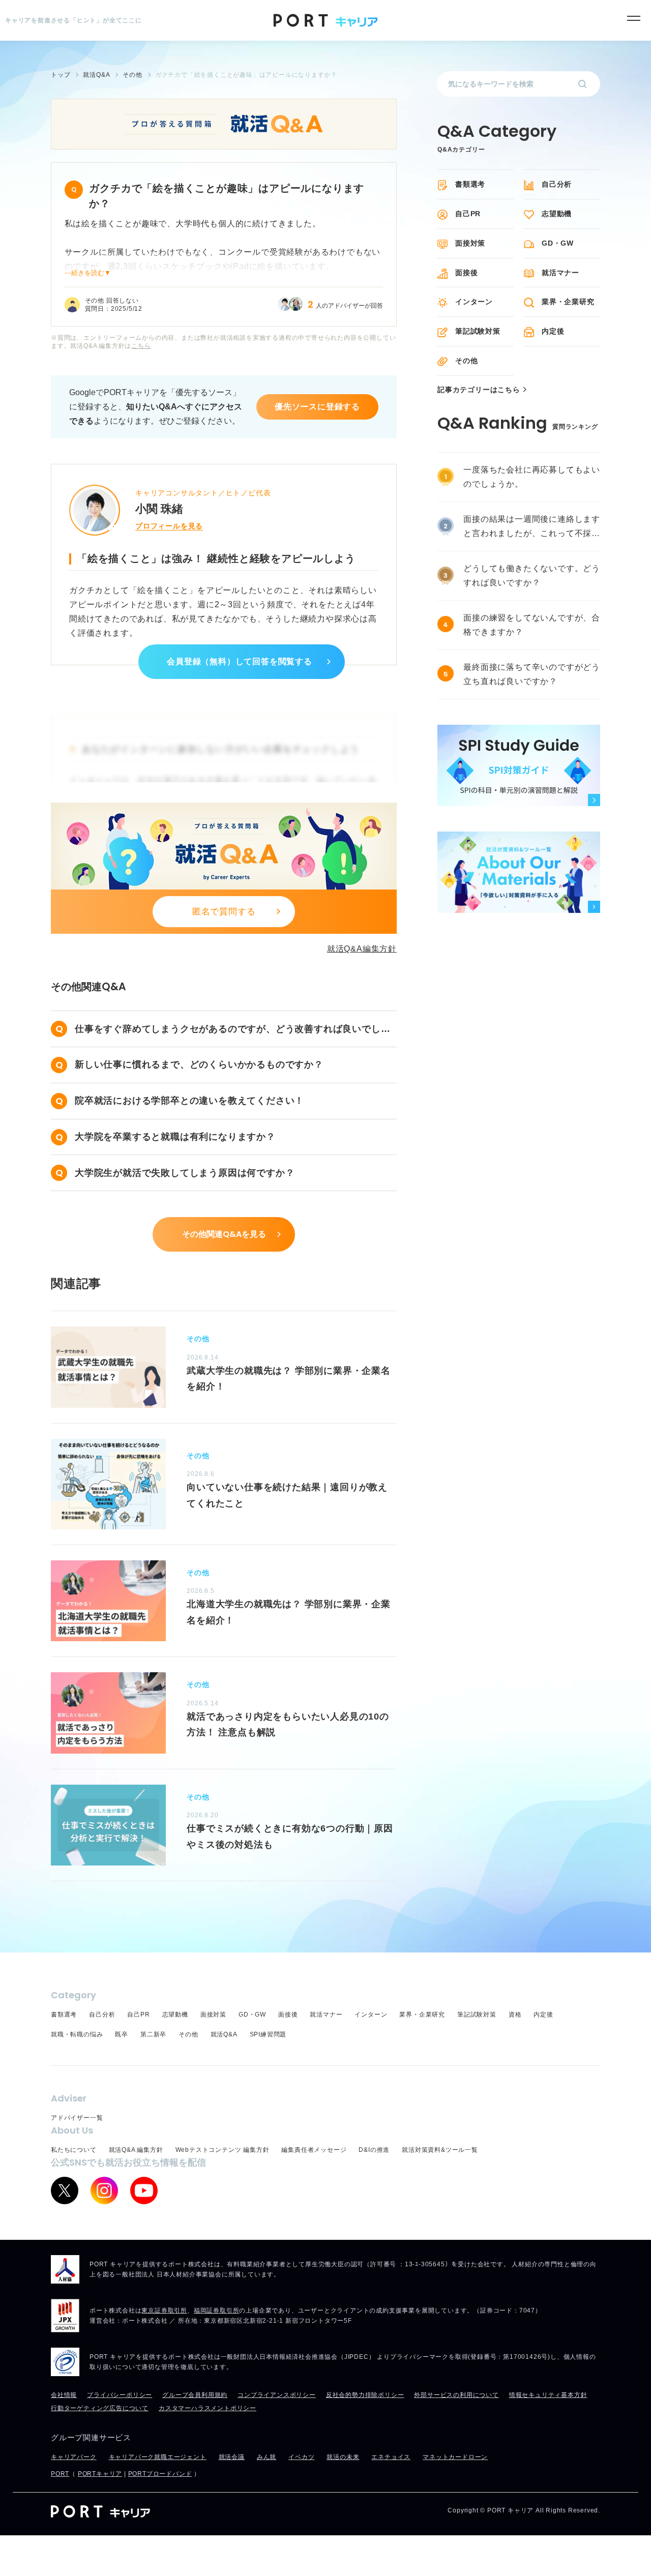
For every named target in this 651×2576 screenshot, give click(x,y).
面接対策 (470, 243)
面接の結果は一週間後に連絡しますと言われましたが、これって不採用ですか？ (532, 528)
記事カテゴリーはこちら (479, 390)
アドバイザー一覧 (77, 2118)
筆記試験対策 (478, 331)
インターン (474, 302)
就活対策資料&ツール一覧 (440, 2150)
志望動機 (557, 214)
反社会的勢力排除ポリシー (365, 2395)
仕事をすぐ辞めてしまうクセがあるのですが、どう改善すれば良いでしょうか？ (232, 1030)
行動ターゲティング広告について (100, 2408)
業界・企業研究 (568, 302)
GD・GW (558, 243)
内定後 (553, 331)
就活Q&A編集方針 (362, 949)
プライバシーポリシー (120, 2395)
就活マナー (560, 273)
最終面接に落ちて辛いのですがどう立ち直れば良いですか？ (532, 674)
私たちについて (74, 2150)
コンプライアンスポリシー (277, 2395)
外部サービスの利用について (456, 2395)
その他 (466, 361)
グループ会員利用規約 (195, 2395)
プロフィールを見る (169, 526)
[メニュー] (633, 18)
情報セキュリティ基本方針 (548, 2395)
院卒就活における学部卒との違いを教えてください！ (189, 1101)
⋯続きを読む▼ (88, 273)
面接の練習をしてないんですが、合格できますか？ (532, 625)
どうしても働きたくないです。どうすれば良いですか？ (532, 575)
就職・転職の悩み (77, 2034)
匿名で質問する (224, 912)
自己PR (468, 214)
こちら (141, 346)
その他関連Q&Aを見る (224, 1234)
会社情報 (64, 2395)
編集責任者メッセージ (314, 2150)
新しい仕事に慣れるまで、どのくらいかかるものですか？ (199, 1064)
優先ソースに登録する (317, 407)
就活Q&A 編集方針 (136, 2150)
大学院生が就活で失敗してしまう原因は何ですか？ (185, 1173)
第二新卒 (153, 2034)
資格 (515, 2015)
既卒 (122, 2034)
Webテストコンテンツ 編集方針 (223, 2150)
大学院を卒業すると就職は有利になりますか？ (175, 1137)
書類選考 (470, 184)
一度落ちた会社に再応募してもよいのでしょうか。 (532, 477)
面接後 (466, 273)
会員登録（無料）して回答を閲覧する (240, 661)
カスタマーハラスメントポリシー (208, 2408)
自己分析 (557, 184)
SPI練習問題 (268, 2034)
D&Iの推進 (374, 2150)
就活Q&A (224, 2034)
